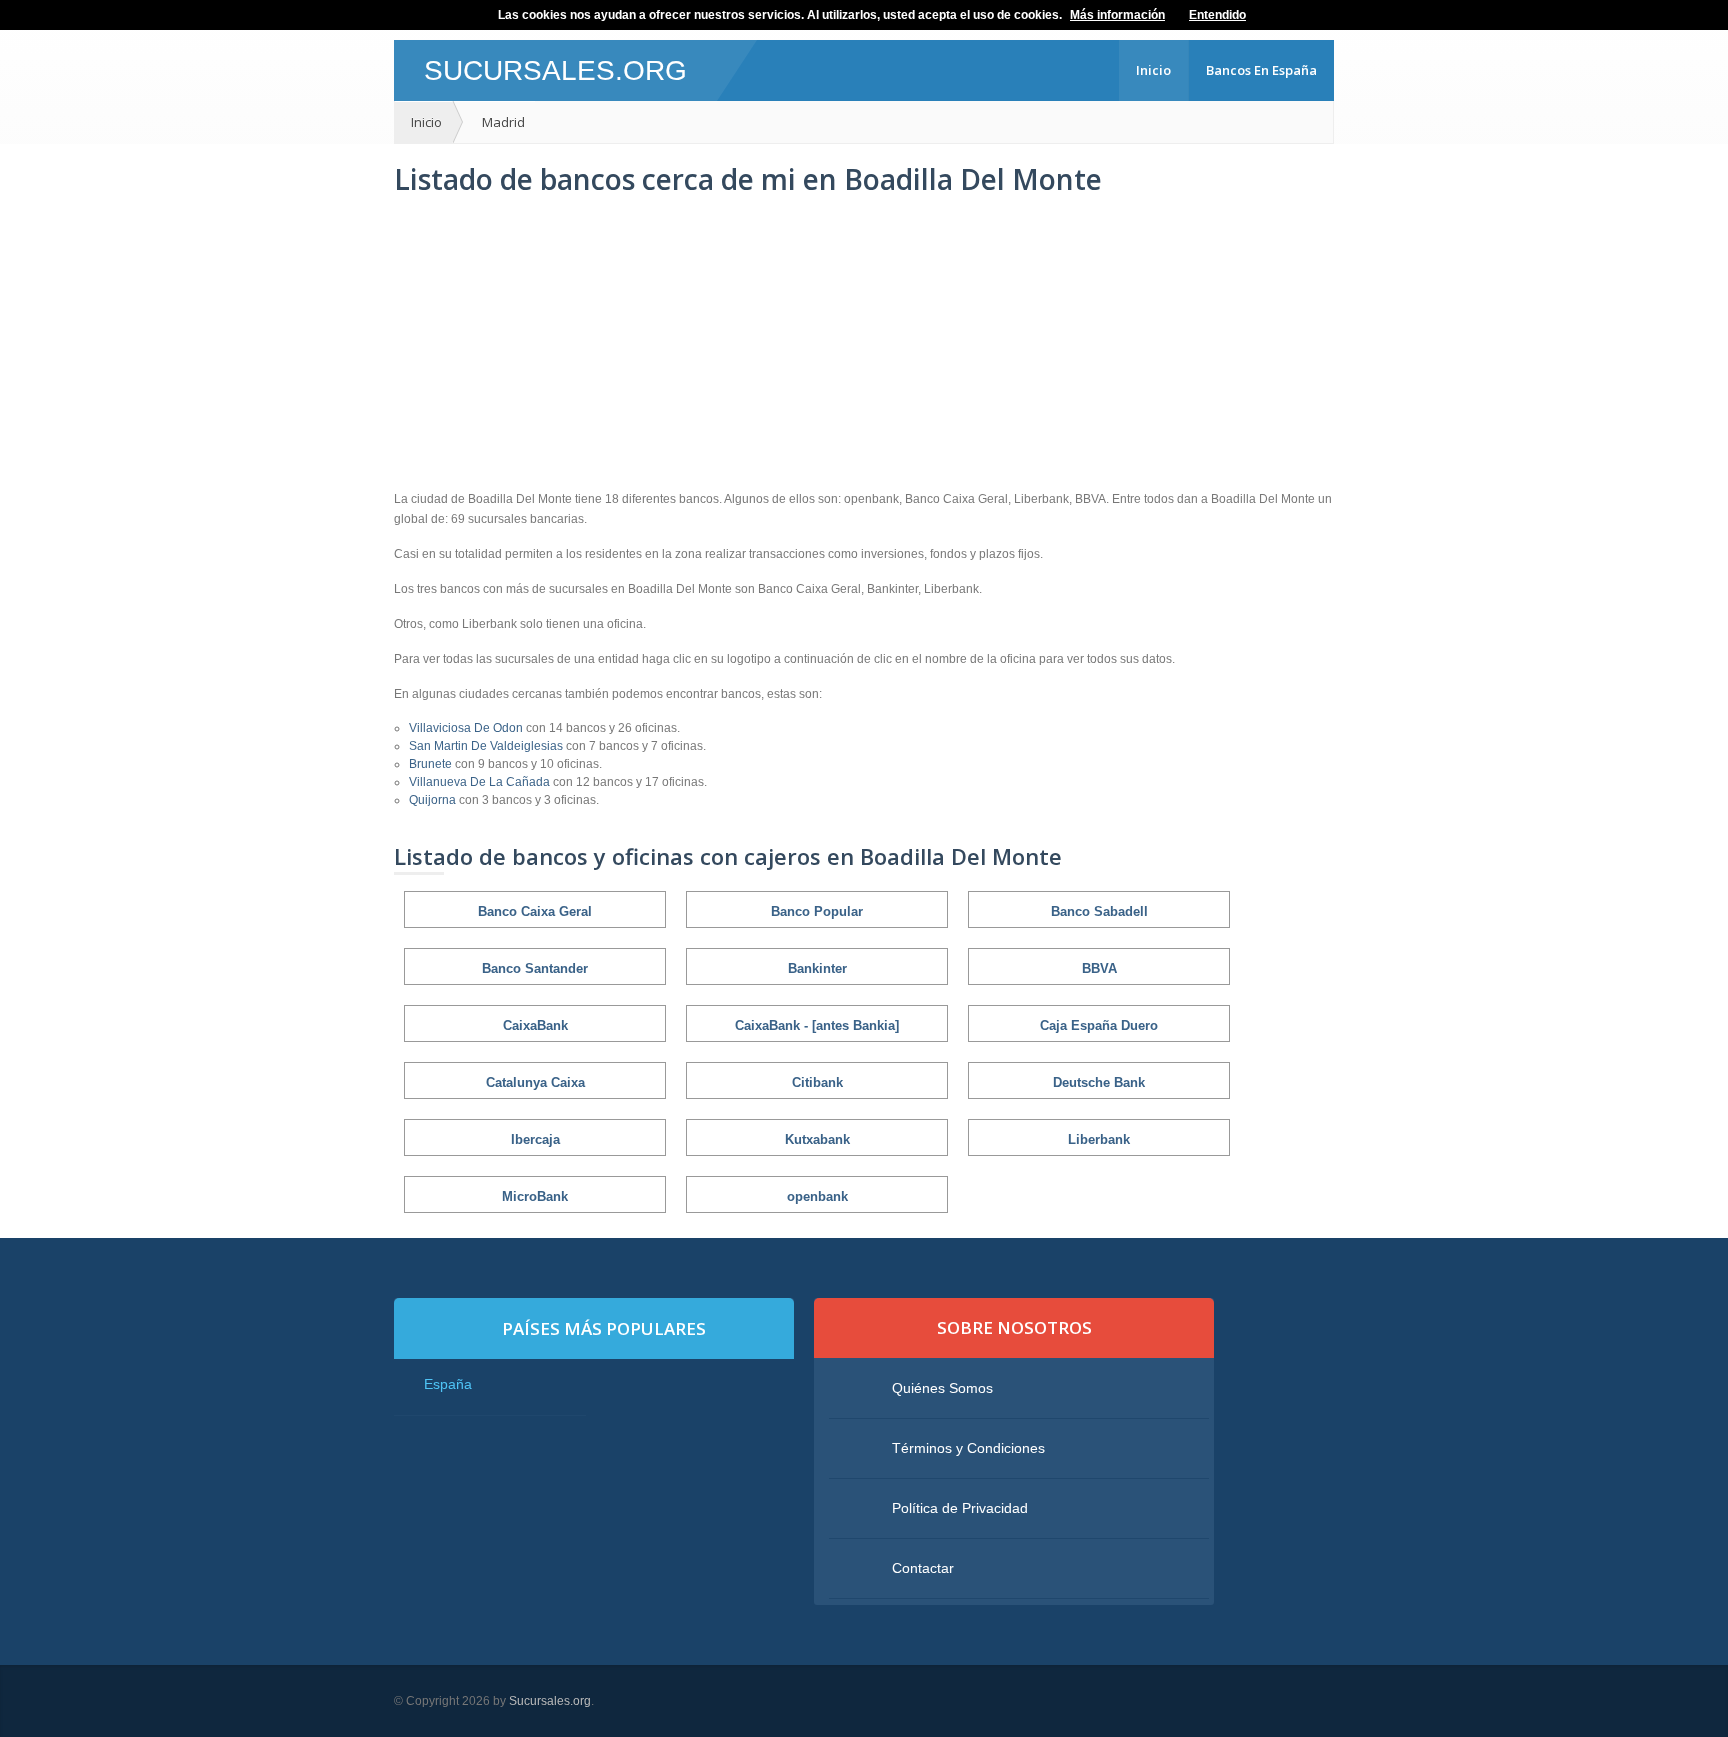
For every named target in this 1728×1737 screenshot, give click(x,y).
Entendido (1217, 15)
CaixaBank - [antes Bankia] (817, 1025)
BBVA (1099, 968)
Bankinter (817, 968)
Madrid (503, 122)
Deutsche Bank (1099, 1082)
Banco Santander (535, 968)
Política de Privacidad (960, 1508)
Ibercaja (535, 1139)
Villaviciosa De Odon (467, 728)
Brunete (432, 764)
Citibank (817, 1082)
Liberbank (1099, 1139)
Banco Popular (817, 911)
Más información (1117, 15)
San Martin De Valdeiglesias (487, 746)
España (448, 1384)
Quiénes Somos (942, 1388)
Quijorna (434, 800)
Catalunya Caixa (535, 1082)
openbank (817, 1196)
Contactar (923, 1568)
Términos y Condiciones (968, 1448)
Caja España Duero (1099, 1025)
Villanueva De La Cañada (481, 782)
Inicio (1153, 70)
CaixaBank (535, 1025)
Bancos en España (1261, 70)
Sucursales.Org (555, 70)
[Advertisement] (864, 344)
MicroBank (535, 1196)
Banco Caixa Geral (535, 911)
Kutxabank (817, 1139)
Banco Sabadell (1099, 911)
